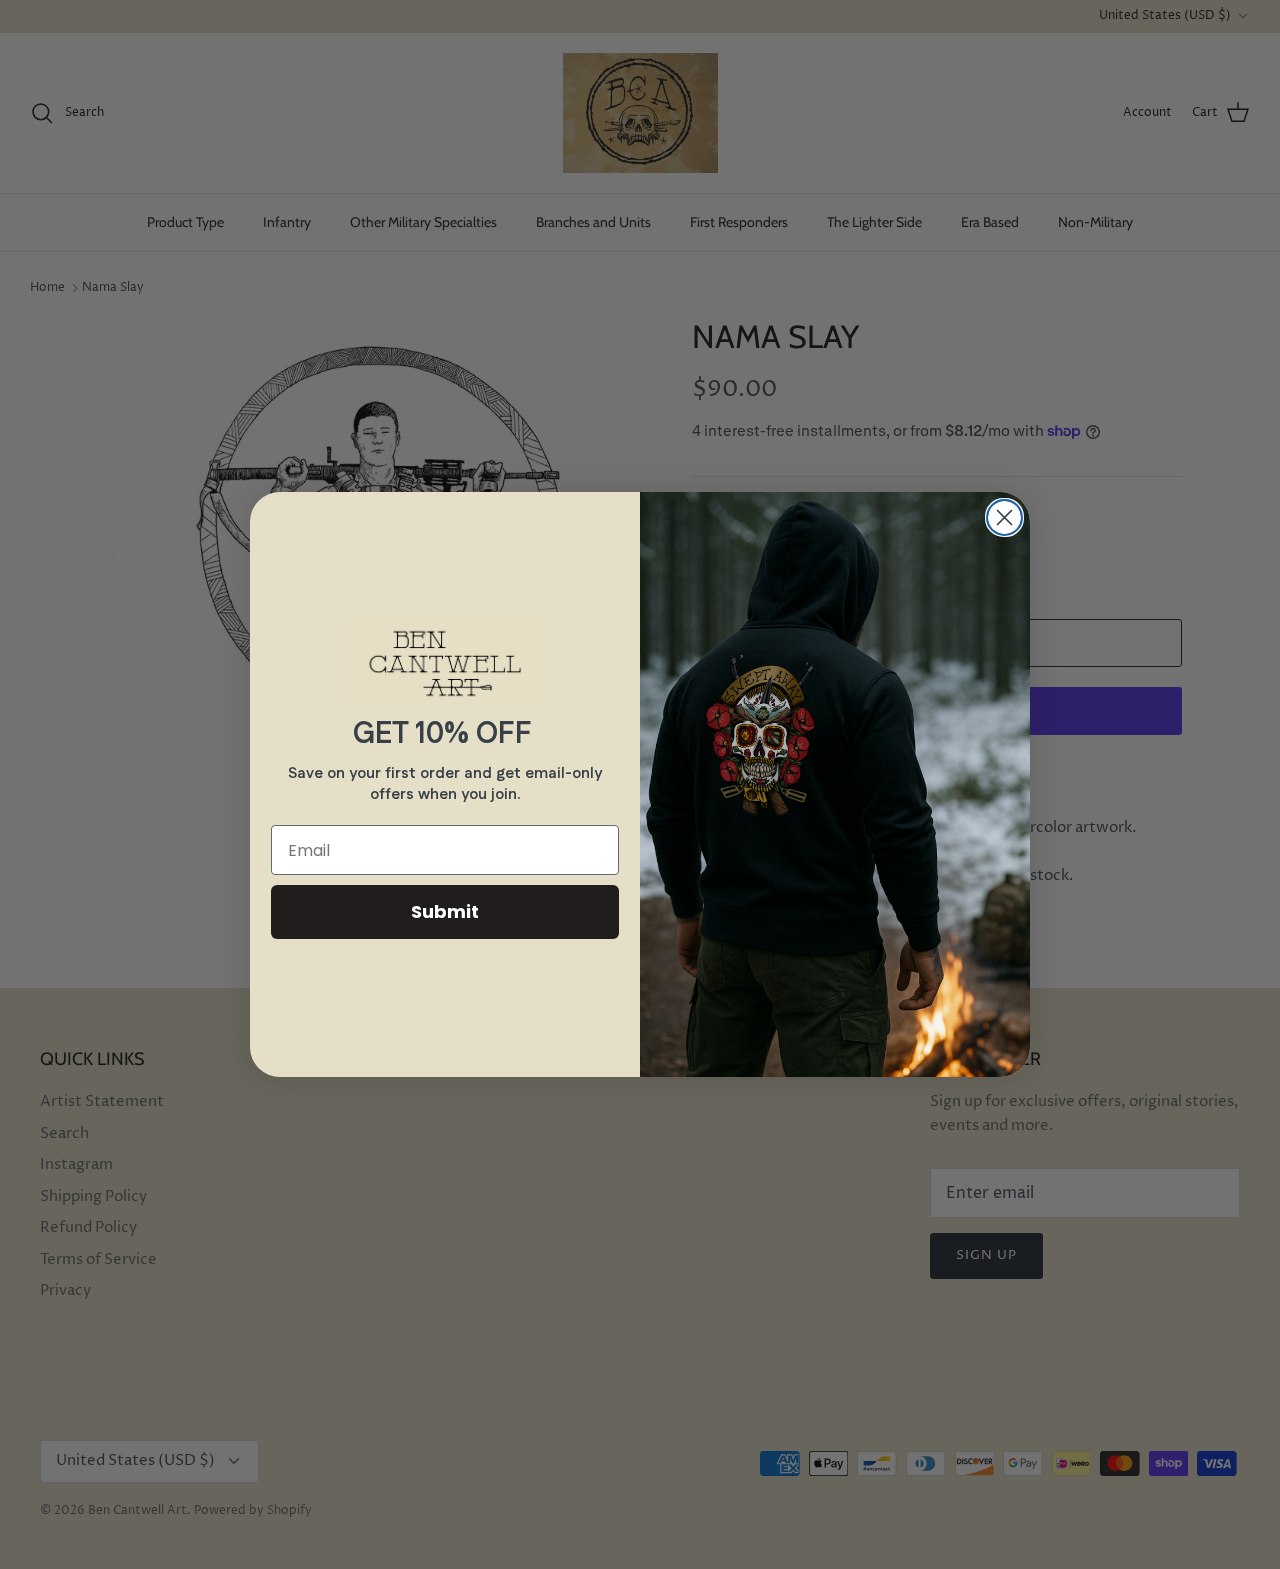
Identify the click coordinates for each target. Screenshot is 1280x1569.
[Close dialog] (1004, 517)
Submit (445, 911)
